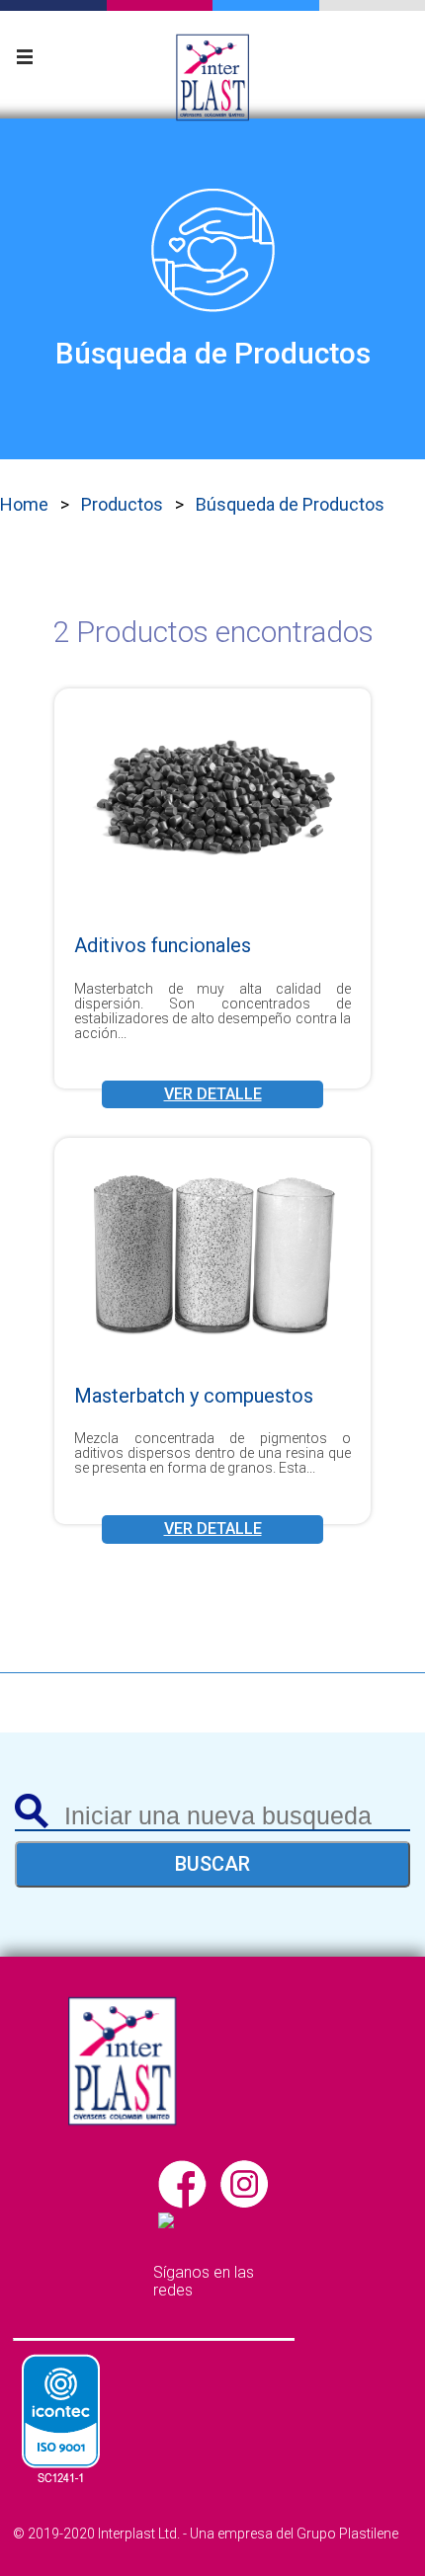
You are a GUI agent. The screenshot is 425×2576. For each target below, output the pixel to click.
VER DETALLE (213, 1094)
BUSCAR (212, 1864)
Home (24, 504)
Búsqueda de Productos (290, 504)
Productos (122, 504)
